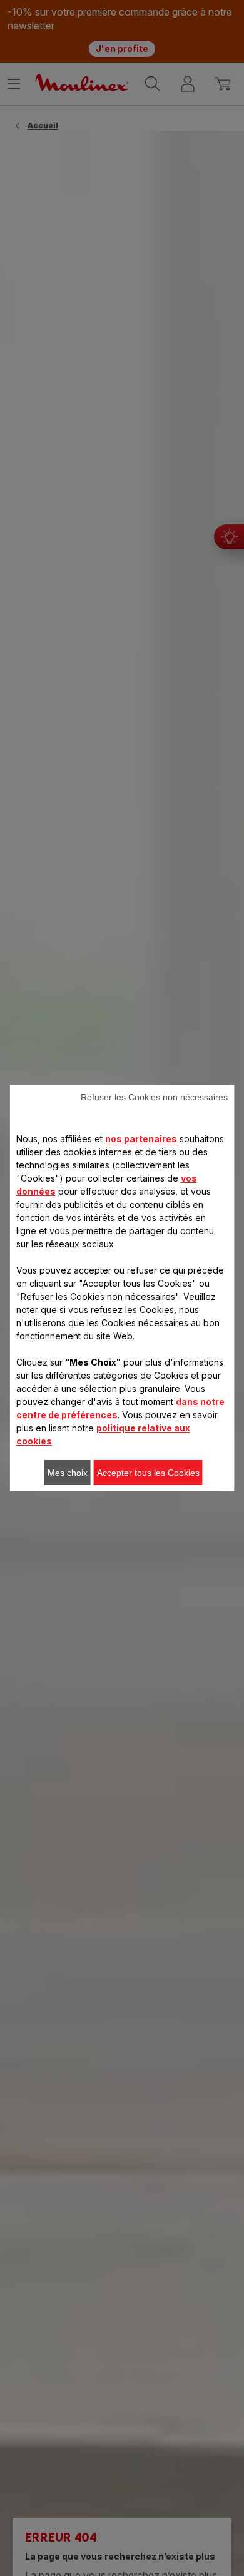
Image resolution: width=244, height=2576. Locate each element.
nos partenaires (141, 1139)
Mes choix (68, 1473)
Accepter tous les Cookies (148, 1473)
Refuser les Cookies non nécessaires (154, 1097)
